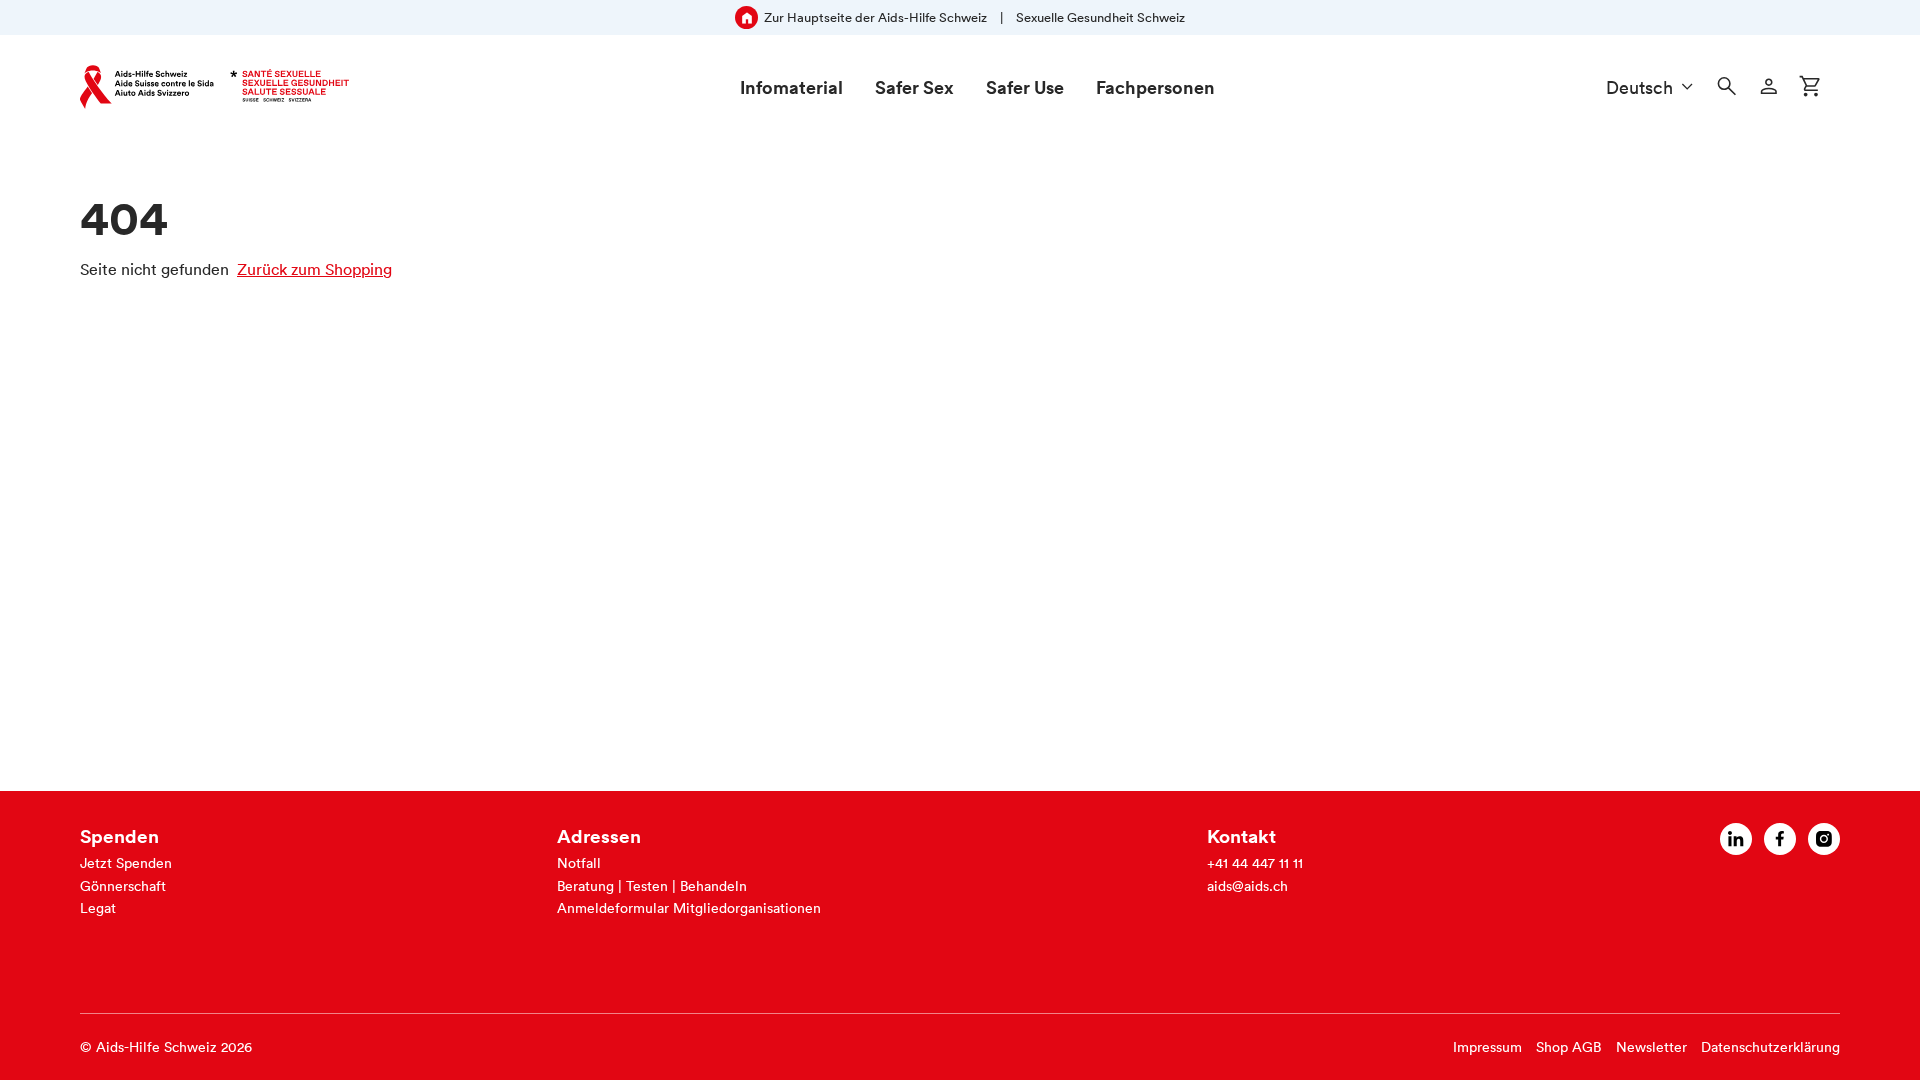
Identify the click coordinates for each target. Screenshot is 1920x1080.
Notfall (579, 863)
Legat (98, 908)
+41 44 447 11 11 (1255, 863)
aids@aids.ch (1247, 886)
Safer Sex (914, 87)
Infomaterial (791, 87)
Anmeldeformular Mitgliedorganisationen (689, 908)
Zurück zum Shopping (314, 269)
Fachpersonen (1155, 87)
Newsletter (1651, 1047)
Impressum (1487, 1047)
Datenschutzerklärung (1770, 1047)
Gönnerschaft (123, 886)
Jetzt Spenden (126, 863)
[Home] (214, 87)
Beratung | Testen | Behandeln (652, 886)
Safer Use (1025, 87)
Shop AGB (1568, 1047)
